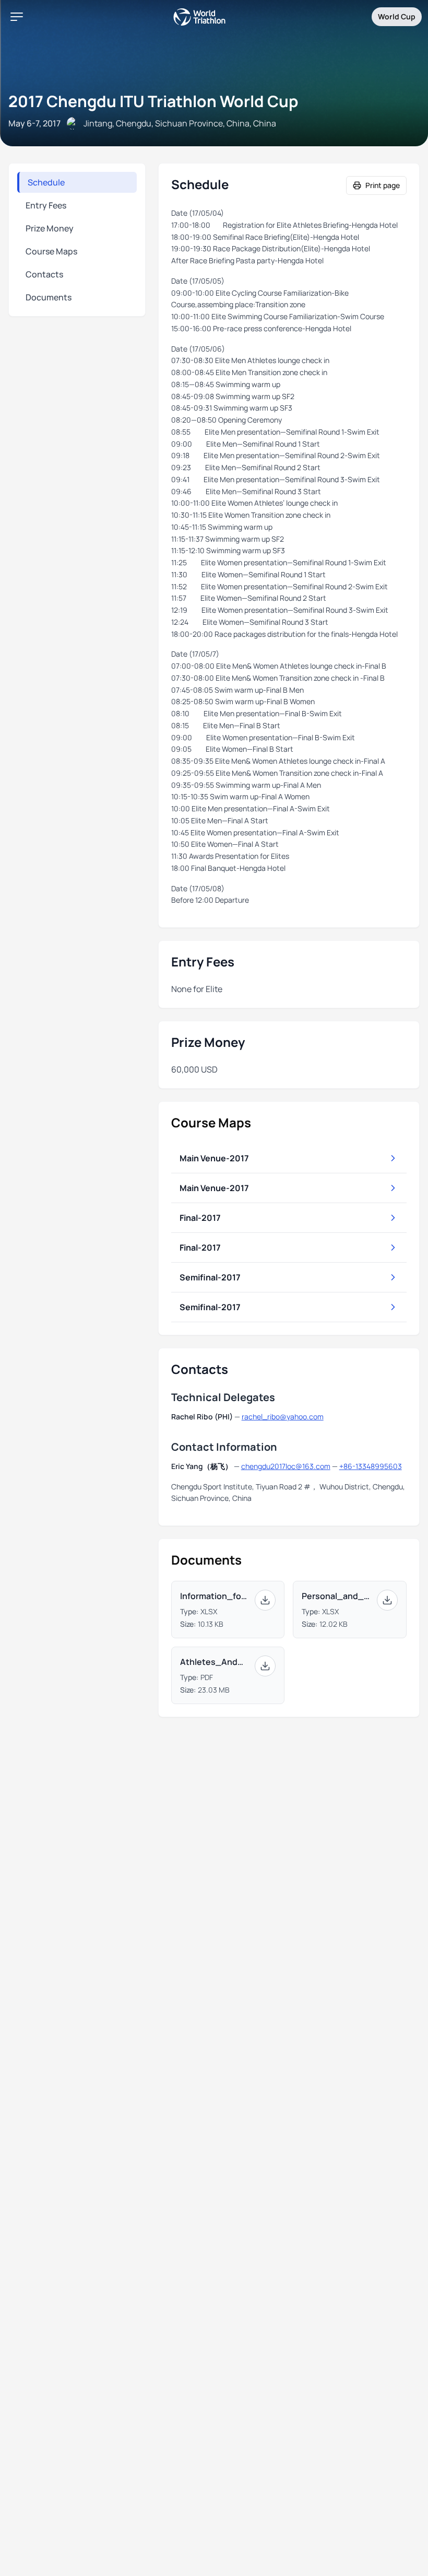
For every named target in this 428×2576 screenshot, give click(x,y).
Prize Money (50, 228)
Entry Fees (46, 205)
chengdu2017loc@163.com (286, 1466)
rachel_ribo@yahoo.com (283, 1417)
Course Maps (51, 251)
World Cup (397, 16)
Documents (49, 297)
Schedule (46, 182)
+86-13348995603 (371, 1466)
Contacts (44, 274)
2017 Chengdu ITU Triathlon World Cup (153, 101)
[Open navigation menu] (17, 17)
